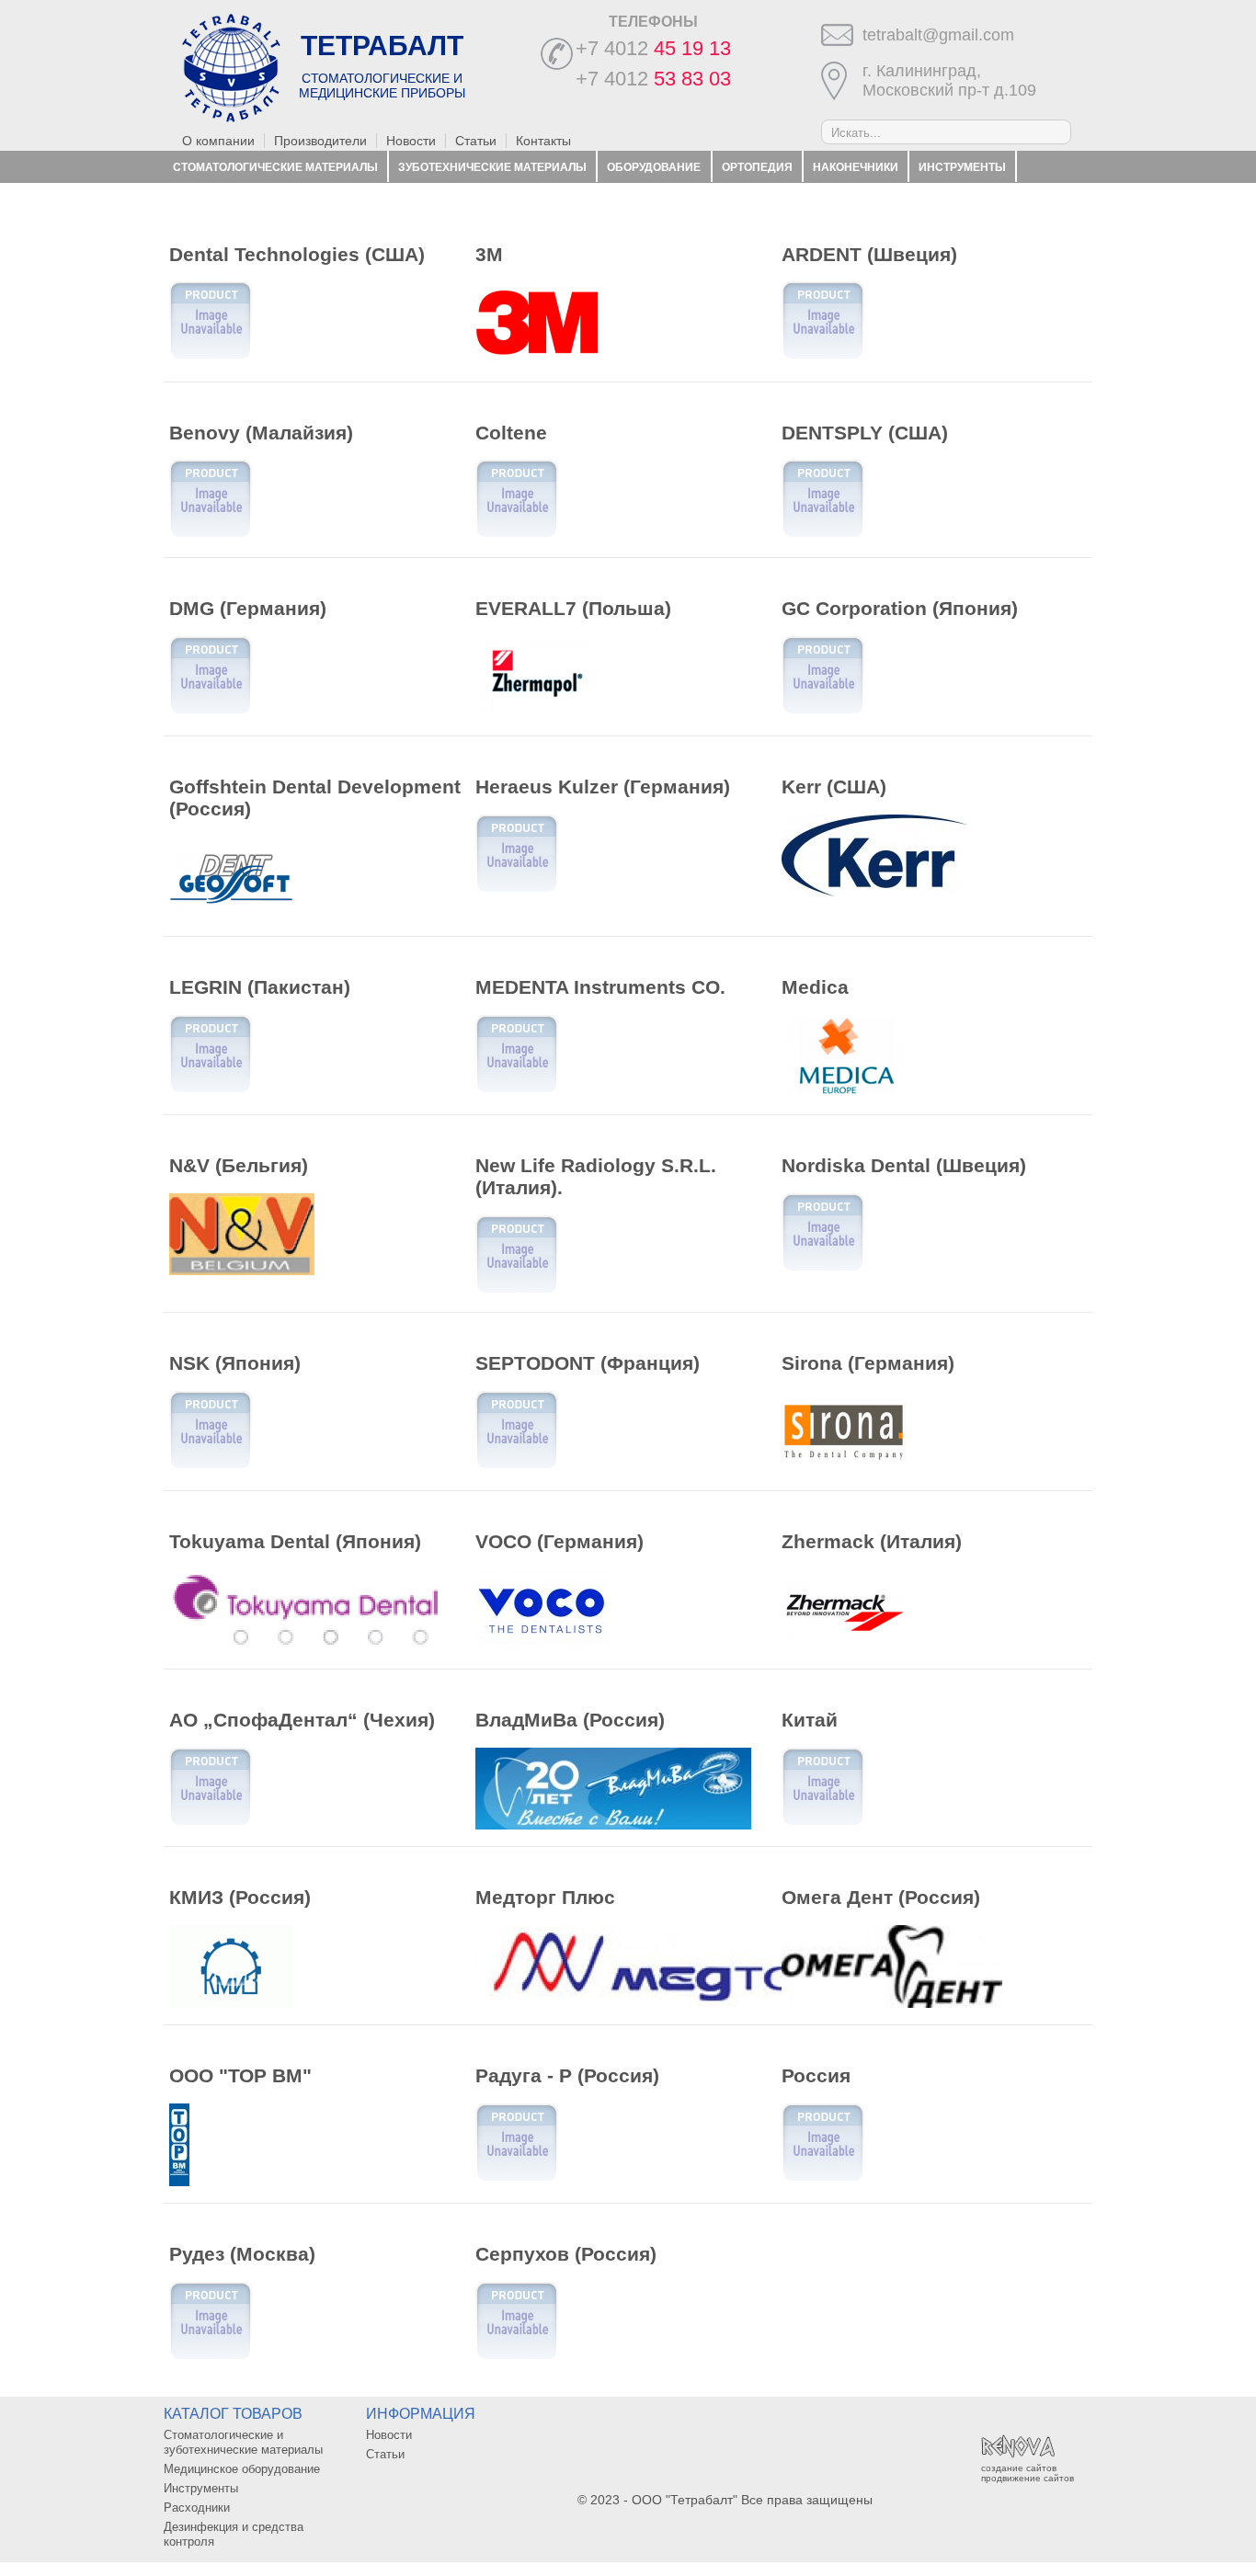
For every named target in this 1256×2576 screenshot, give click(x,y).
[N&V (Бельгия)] (242, 1271)
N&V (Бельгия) (239, 1165)
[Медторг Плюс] (684, 2002)
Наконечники (856, 167)
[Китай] (823, 1823)
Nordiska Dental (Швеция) (904, 1165)
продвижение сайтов (1028, 2478)
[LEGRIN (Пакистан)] (211, 1090)
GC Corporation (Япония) (900, 608)
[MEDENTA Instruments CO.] (517, 1090)
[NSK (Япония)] (211, 1466)
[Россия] (823, 2179)
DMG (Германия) (248, 608)
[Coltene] (517, 535)
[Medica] (844, 1093)
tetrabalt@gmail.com (938, 35)
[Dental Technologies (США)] (211, 357)
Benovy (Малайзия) (261, 433)
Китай (810, 1720)
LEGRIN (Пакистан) (260, 987)
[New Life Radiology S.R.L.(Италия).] (517, 1291)
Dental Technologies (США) (297, 254)
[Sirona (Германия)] (844, 1469)
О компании (218, 141)
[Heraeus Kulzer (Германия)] (517, 890)
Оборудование (654, 167)
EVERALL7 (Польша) (573, 608)
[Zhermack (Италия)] (844, 1647)
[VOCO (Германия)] (542, 1647)
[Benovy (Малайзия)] (211, 535)
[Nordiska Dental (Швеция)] (823, 1269)
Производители (320, 141)
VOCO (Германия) (559, 1541)
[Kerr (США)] (874, 892)
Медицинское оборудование (242, 2469)
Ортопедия (757, 167)
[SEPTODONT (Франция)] (517, 1466)
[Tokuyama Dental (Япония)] (307, 1647)
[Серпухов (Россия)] (517, 2357)
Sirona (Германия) (868, 1363)
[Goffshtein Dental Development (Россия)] (231, 915)
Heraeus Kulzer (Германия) (603, 786)
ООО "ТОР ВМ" (240, 2075)
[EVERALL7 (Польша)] (537, 714)
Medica (815, 987)
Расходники (212, 199)
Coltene (511, 433)
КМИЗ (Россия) (240, 1897)
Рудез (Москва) (242, 2254)
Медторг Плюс (545, 1897)
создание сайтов (1019, 2468)
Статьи (476, 141)
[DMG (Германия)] (211, 712)
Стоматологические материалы (275, 167)
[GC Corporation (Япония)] (823, 712)
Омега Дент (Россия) (881, 1897)
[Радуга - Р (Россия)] (517, 2179)
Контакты (543, 141)
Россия (816, 2075)
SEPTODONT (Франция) (588, 1363)
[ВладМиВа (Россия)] (613, 1825)
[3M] (537, 359)
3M (489, 254)
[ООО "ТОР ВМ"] (179, 2182)
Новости (411, 141)
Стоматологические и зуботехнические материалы (243, 2442)
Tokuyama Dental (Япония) (295, 1541)
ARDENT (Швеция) (869, 254)
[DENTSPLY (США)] (823, 535)
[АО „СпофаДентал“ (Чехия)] (211, 1823)
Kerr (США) (834, 786)
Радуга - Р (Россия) (567, 2075)
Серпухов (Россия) (566, 2254)
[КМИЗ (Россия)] (231, 2003)
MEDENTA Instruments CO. (600, 987)
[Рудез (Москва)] (211, 2357)
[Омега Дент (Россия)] (892, 2003)
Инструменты (962, 167)
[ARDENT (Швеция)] (823, 357)
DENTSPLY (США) (865, 433)
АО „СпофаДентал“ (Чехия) (302, 1720)
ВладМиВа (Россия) (570, 1720)
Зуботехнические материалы (492, 167)
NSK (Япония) (235, 1363)
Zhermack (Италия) (872, 1541)
